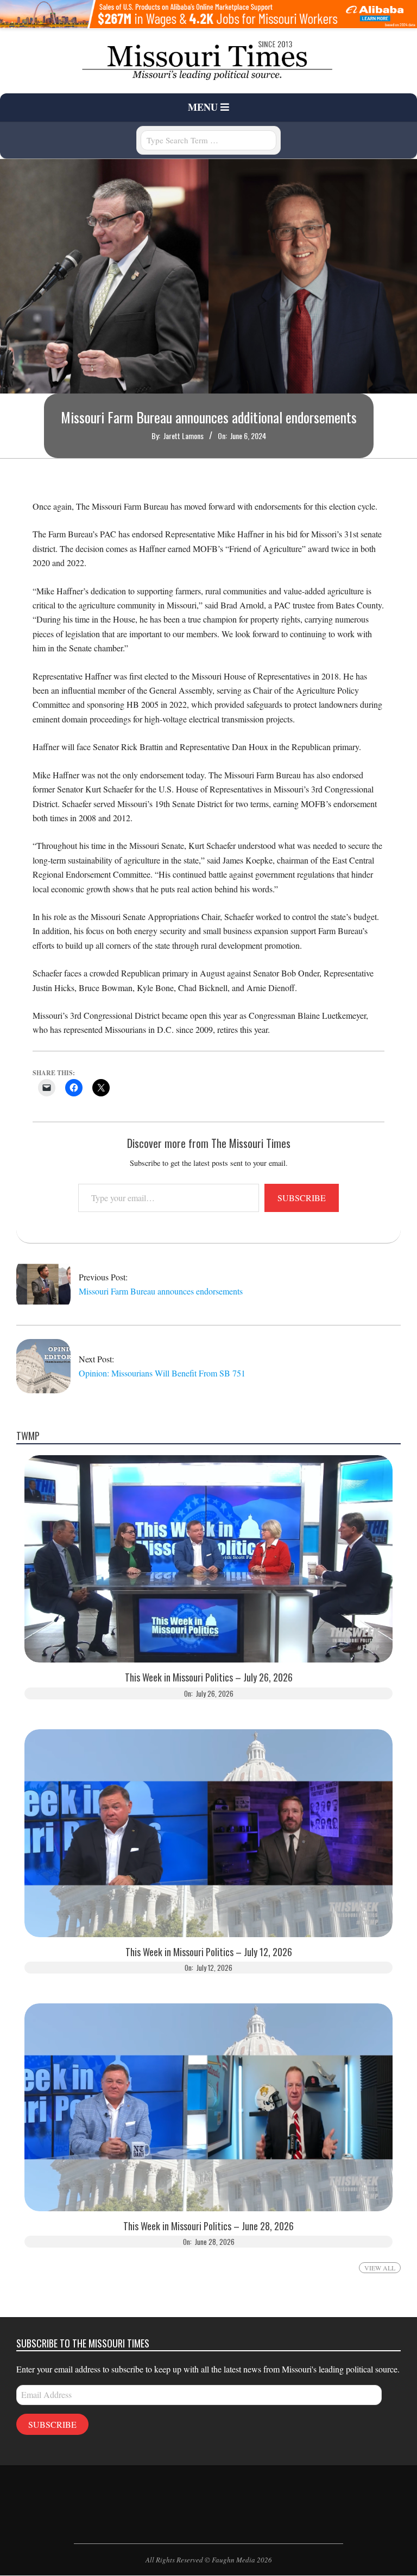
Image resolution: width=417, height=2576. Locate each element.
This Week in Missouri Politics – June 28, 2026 (208, 2226)
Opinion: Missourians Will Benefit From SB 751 (162, 1373)
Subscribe (302, 1198)
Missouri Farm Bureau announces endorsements (161, 1291)
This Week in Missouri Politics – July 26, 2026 (209, 1677)
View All (380, 2268)
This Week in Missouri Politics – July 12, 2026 (209, 1952)
